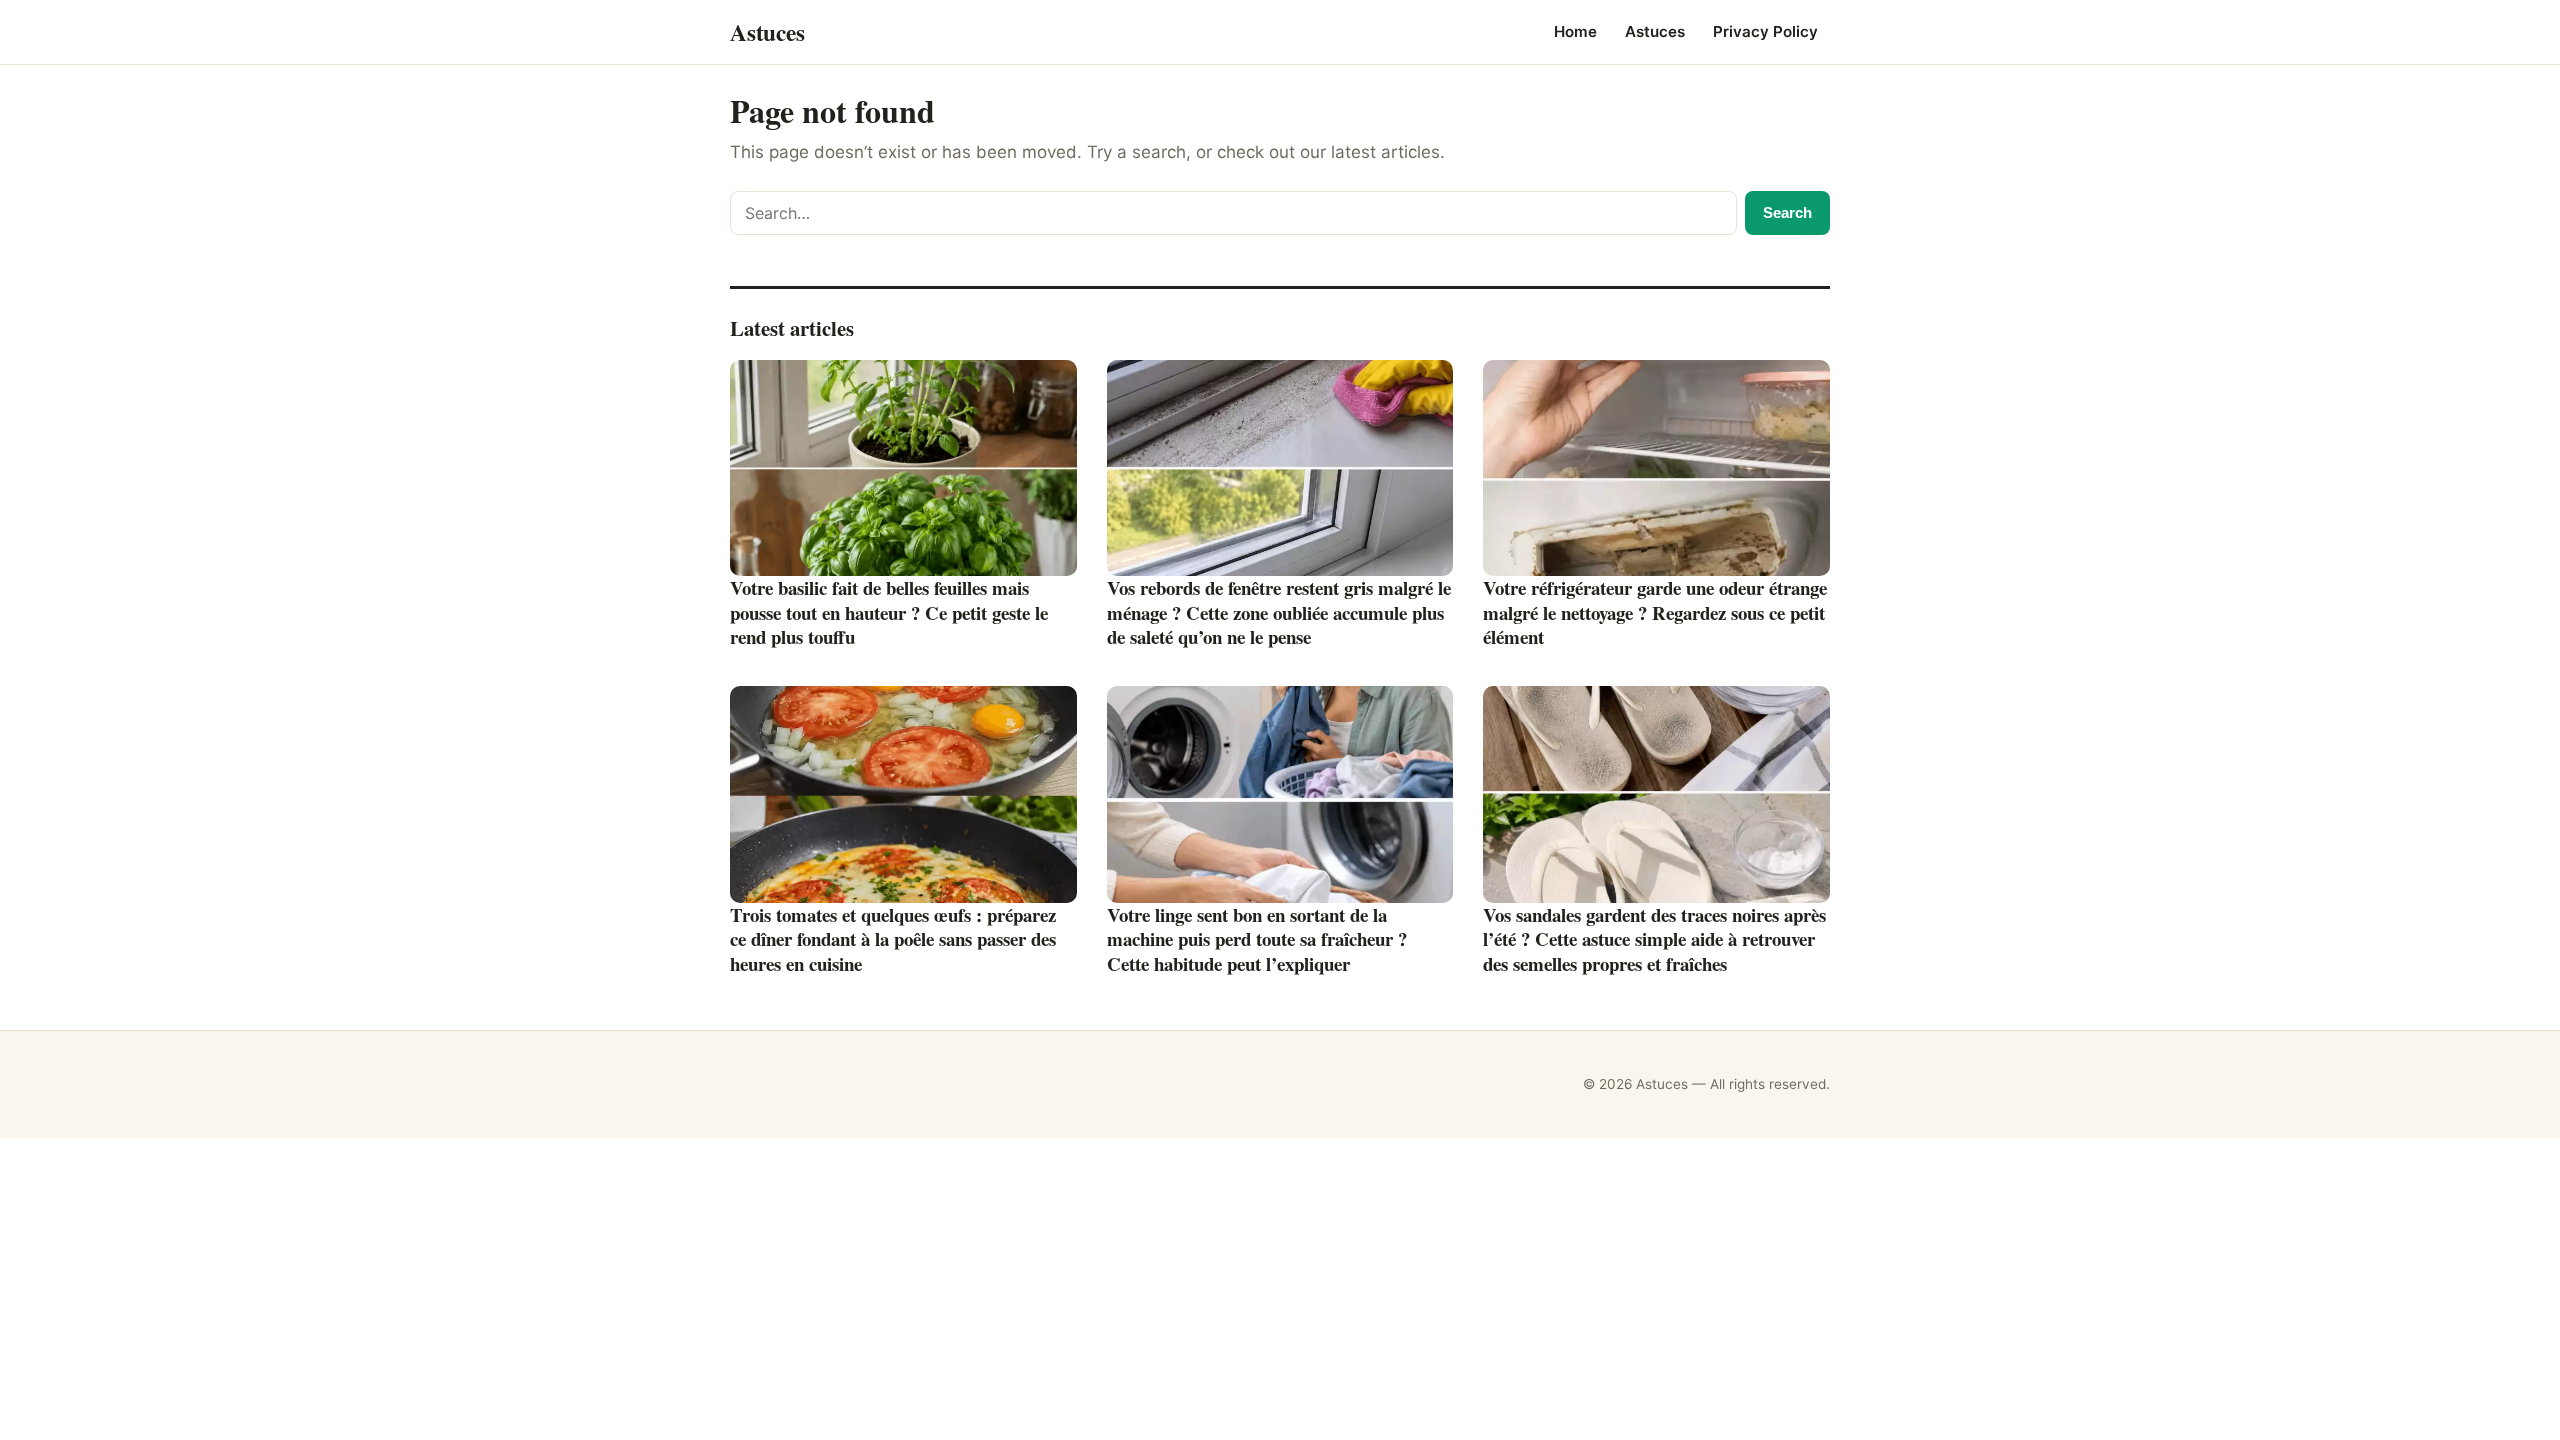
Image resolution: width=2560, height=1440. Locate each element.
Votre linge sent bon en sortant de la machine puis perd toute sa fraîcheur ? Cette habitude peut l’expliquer (1257, 939)
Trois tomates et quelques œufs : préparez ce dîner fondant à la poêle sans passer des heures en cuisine (893, 939)
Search (1787, 212)
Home (1575, 31)
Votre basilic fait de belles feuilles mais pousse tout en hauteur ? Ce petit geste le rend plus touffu (889, 612)
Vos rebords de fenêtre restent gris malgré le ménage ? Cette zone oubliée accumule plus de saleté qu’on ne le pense (1279, 612)
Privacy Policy (1765, 31)
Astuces (1655, 31)
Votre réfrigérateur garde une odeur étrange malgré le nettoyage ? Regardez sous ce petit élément (1655, 612)
